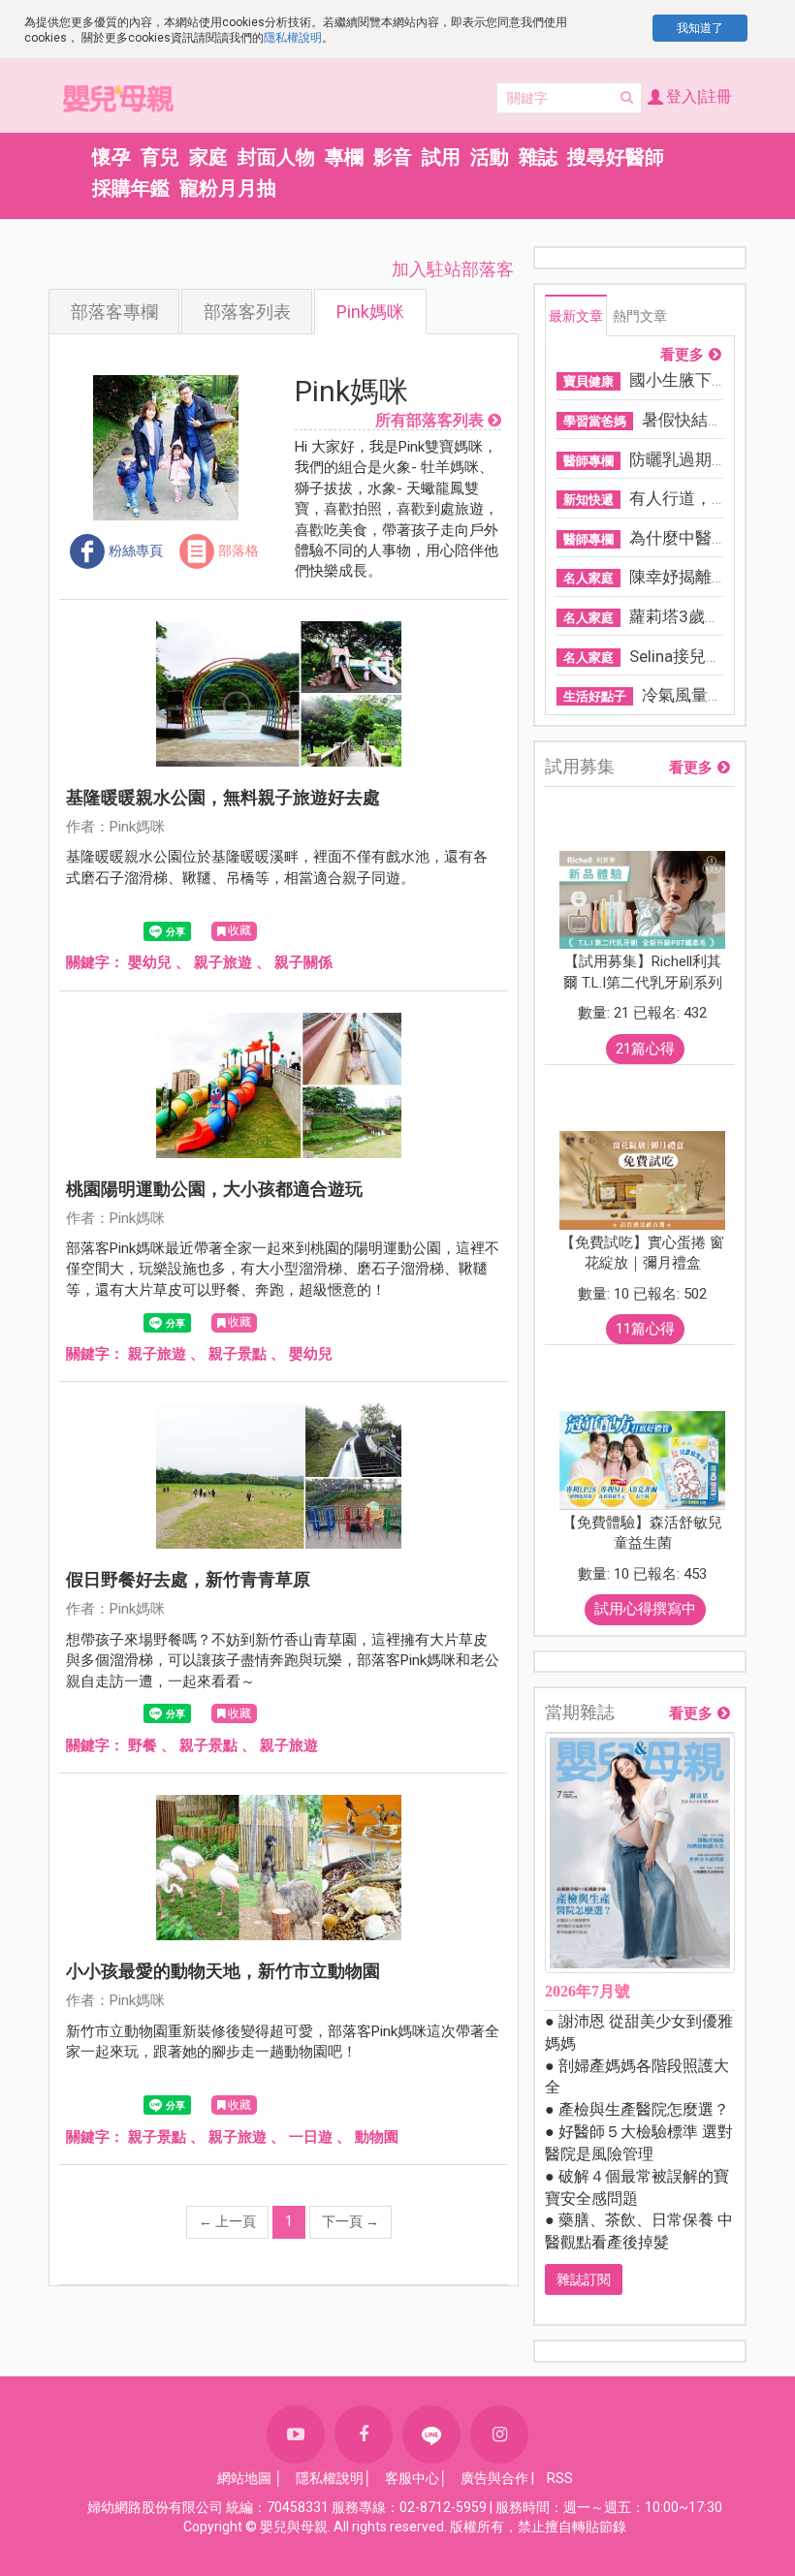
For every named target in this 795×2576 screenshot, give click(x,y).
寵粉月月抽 (228, 188)
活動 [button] (490, 157)
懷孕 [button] (111, 157)
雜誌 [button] (538, 157)
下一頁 (350, 2221)
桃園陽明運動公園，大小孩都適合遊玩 (214, 1189)
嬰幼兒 (150, 962)
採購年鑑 (131, 188)
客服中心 (412, 2478)
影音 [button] (393, 157)
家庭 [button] (208, 157)
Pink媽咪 (370, 312)
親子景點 (238, 1354)
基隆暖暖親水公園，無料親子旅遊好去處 (223, 797)
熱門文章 (640, 316)
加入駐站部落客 (453, 269)
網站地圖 (244, 2478)
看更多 (682, 355)
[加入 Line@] (431, 2435)
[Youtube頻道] (296, 2435)
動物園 (377, 2137)
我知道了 (700, 28)
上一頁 (227, 2221)
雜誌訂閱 (584, 2279)
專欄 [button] (344, 157)
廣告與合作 (494, 2478)
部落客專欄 (114, 312)
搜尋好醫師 (616, 157)
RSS (560, 2478)
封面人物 (276, 157)
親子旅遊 (223, 962)
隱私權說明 (293, 38)
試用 (441, 157)
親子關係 (303, 962)
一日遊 (311, 2137)
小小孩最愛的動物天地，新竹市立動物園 (223, 1971)
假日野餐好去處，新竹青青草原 (188, 1579)
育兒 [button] (160, 157)
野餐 (143, 1745)
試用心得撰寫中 (645, 1609)
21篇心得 (645, 1049)
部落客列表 (247, 312)
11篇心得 (645, 1329)
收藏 (239, 930)
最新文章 (576, 316)
